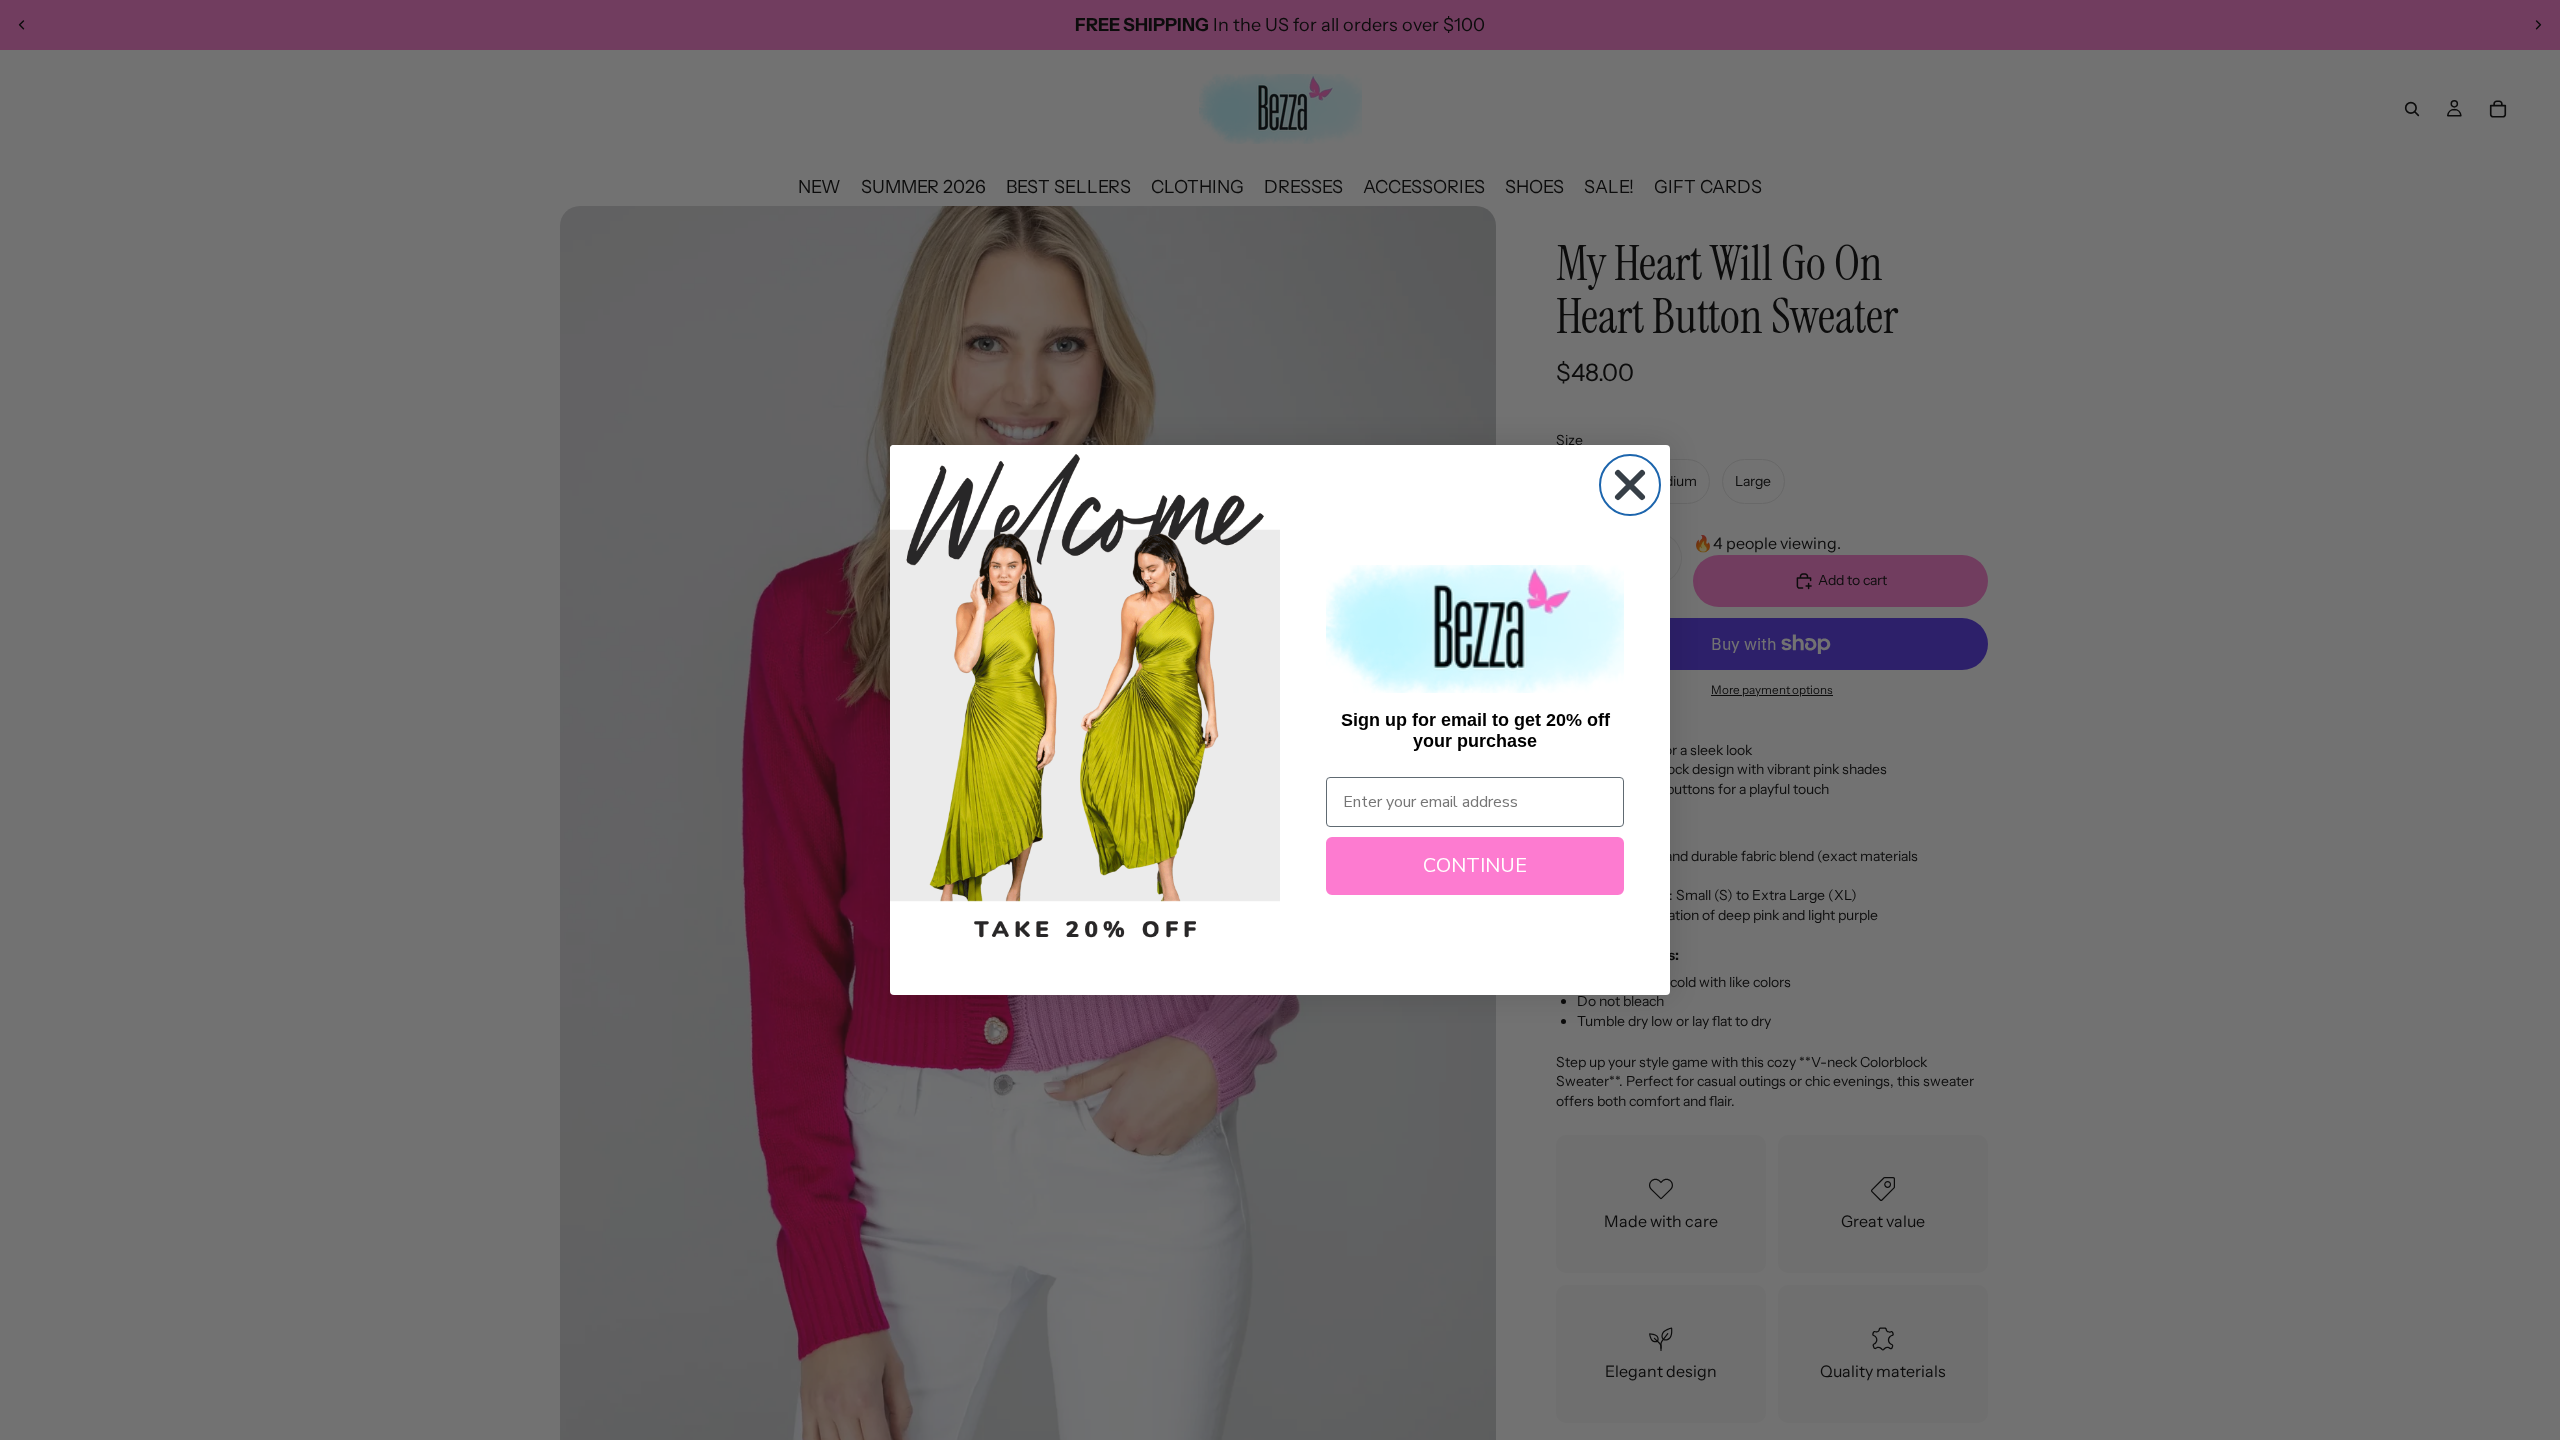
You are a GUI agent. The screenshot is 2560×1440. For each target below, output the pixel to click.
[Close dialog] (1630, 485)
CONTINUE (1475, 865)
